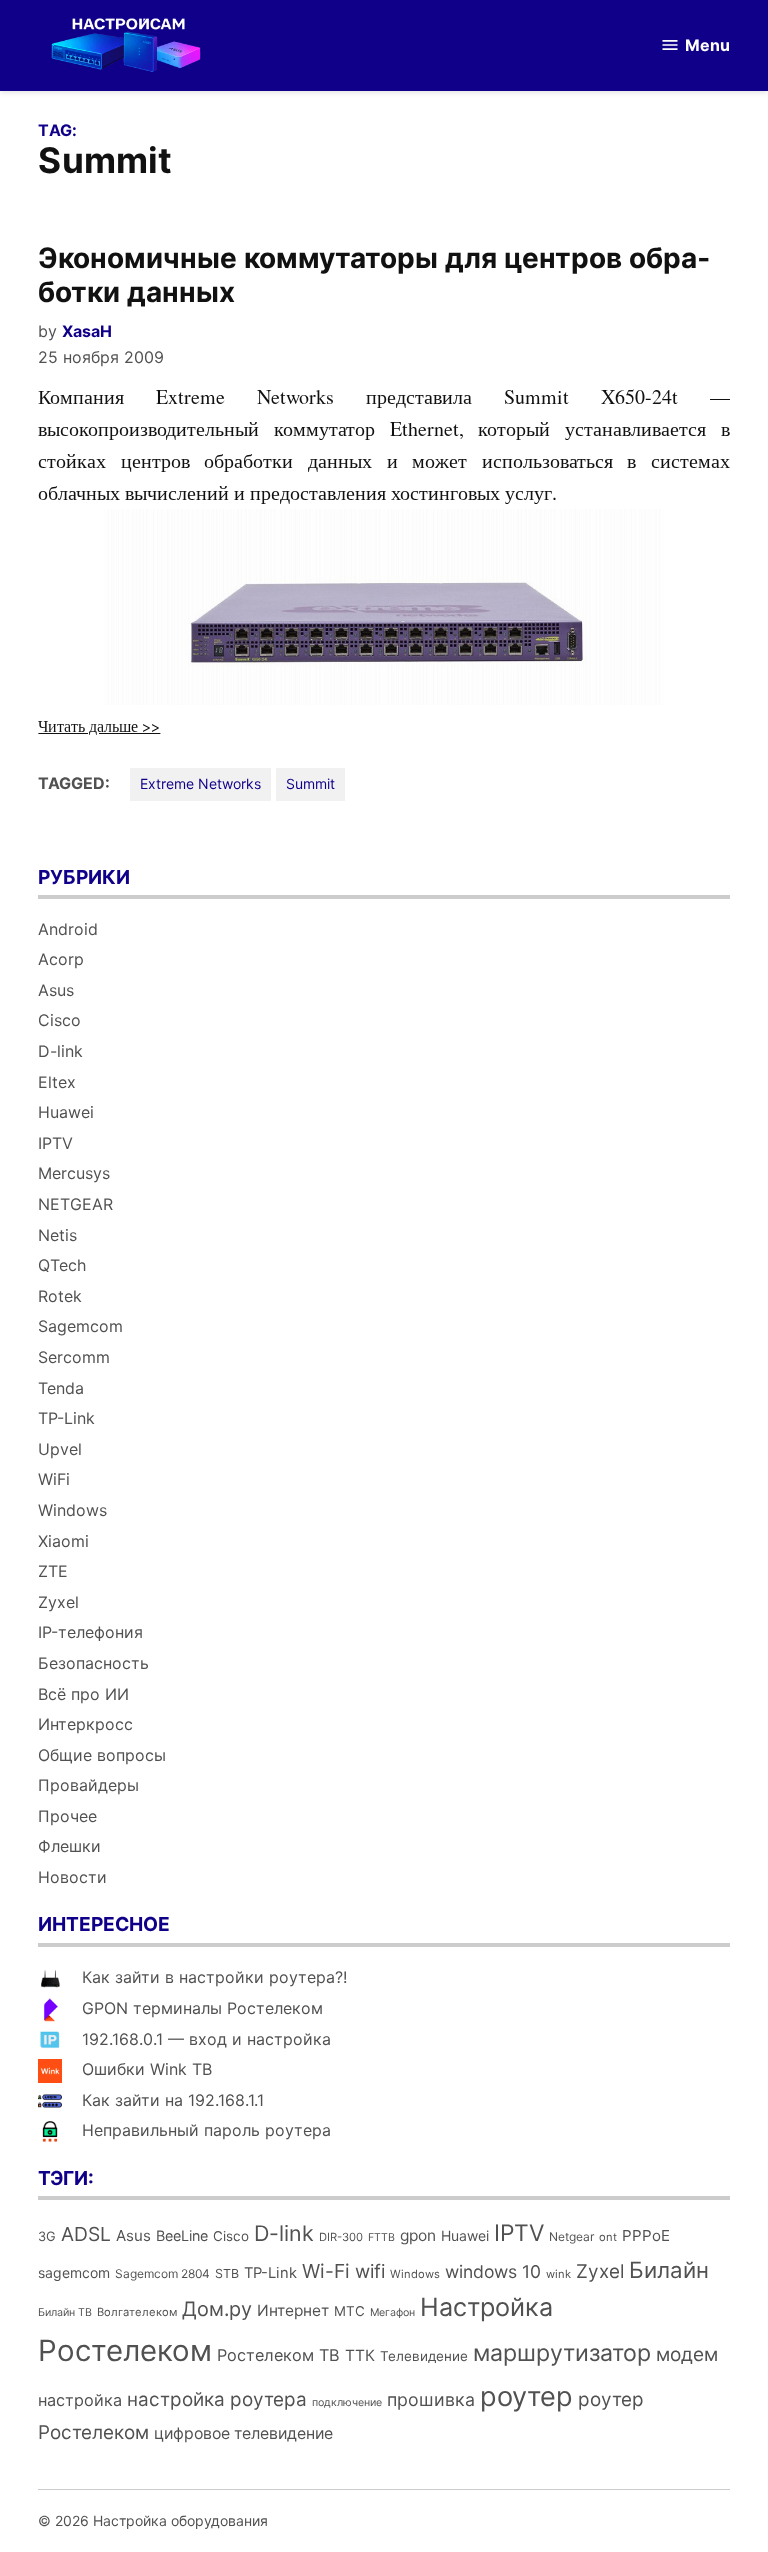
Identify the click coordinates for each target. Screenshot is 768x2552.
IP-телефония (90, 1632)
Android (68, 929)
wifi (370, 2271)
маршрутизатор (562, 2353)
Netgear (571, 2236)
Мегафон (392, 2312)
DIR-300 (341, 2237)
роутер (526, 2396)
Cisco (59, 1020)
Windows (72, 1510)
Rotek (60, 1296)
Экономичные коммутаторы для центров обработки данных (374, 275)
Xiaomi (63, 1541)
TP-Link (66, 1418)
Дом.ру (217, 2309)
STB (227, 2273)
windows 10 (493, 2271)
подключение (347, 2402)
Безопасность (93, 1663)
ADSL (86, 2234)
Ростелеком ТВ (278, 2355)
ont (608, 2237)
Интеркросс (85, 1724)
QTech (62, 1265)
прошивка (431, 2399)
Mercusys (74, 1173)
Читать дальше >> (99, 725)
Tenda (61, 1388)
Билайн (669, 2269)
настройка (80, 2400)
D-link (60, 1051)
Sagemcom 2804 (162, 2273)
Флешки (69, 1846)
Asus (56, 990)
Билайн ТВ (65, 2312)
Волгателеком (137, 2312)
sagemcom (74, 2272)
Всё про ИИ (83, 1694)
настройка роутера (217, 2399)
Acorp (61, 959)
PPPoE (646, 2235)
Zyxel (58, 1602)
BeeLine (182, 2235)
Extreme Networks (200, 783)
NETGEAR (75, 1204)
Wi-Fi (326, 2271)
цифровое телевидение (243, 2433)
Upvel (60, 1449)
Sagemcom (80, 1326)
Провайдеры (88, 1785)
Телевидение (424, 2356)
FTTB (381, 2237)
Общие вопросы (102, 1755)
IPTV (55, 1143)
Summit (310, 783)
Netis (57, 1235)
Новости (72, 1877)
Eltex (57, 1082)
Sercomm (74, 1357)
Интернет (293, 2310)
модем (687, 2354)
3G (47, 2236)
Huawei (66, 1112)
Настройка (486, 2307)
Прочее (67, 1816)
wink (558, 2274)
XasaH (87, 331)
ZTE (53, 1571)
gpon (418, 2235)
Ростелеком (125, 2350)
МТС (349, 2311)
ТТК (360, 2355)
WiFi (54, 1479)
